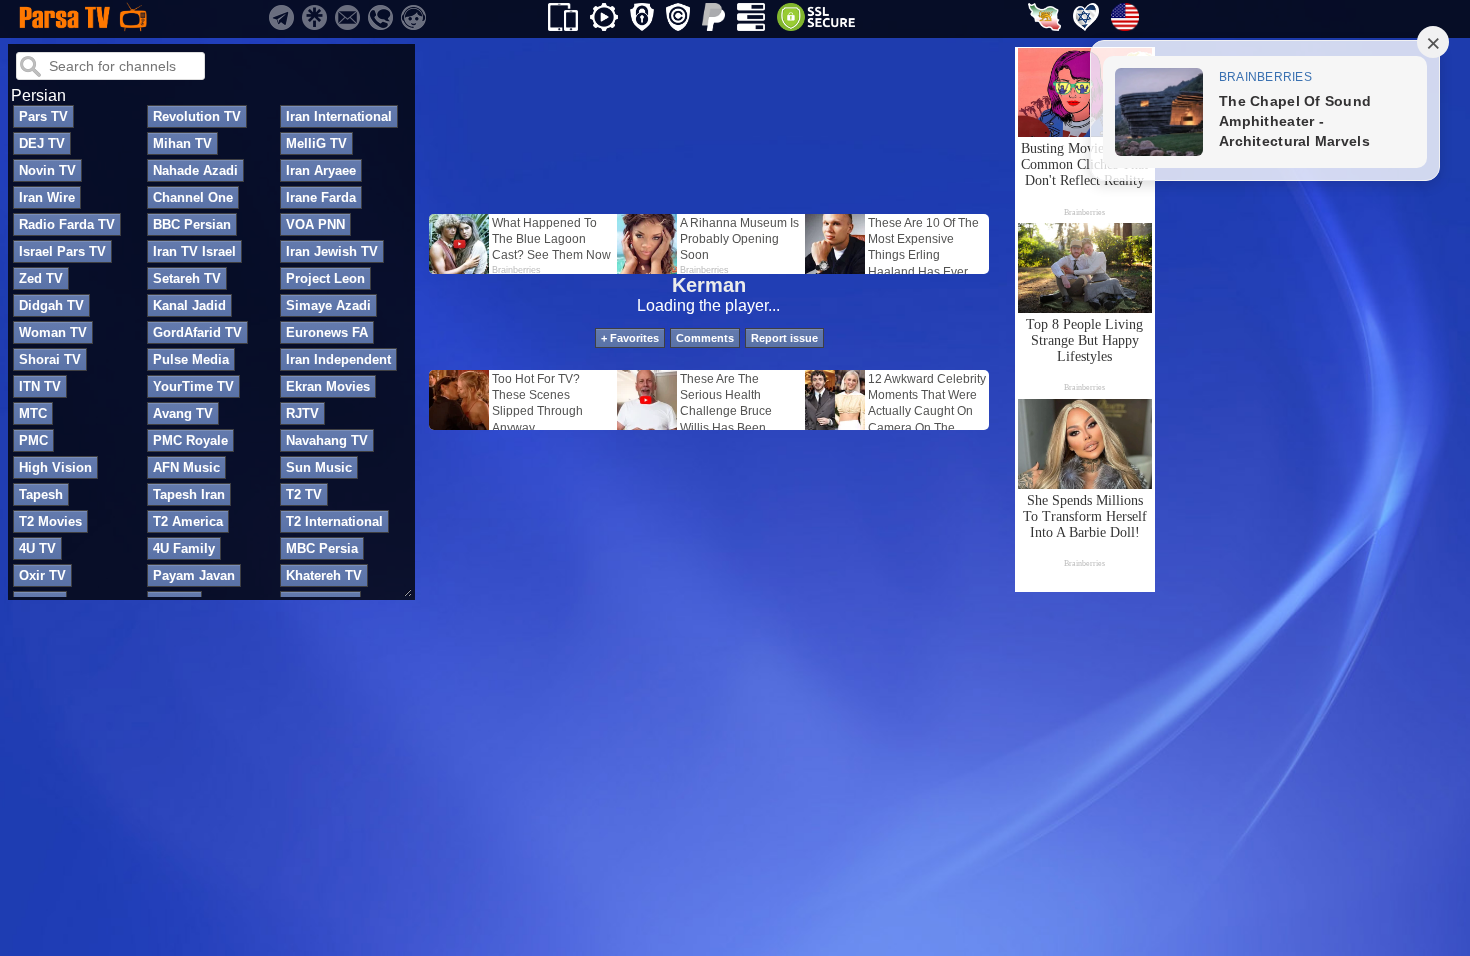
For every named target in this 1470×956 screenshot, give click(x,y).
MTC (33, 413)
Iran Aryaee (321, 170)
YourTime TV (193, 386)
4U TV (37, 548)
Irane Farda (321, 197)
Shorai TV (50, 359)
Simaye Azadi (328, 305)
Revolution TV (197, 116)
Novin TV (47, 170)
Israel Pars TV (62, 251)
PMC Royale (190, 440)
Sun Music (319, 467)
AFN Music (186, 467)
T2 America (188, 521)
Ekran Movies (328, 386)
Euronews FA (327, 332)
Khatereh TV (324, 575)
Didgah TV (51, 305)
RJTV (302, 413)
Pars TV (43, 116)
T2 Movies (50, 521)
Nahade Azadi (195, 170)
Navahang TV (327, 440)
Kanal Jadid (189, 305)
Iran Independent (338, 359)
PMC (33, 440)
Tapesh (41, 494)
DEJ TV (42, 143)
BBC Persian (192, 224)
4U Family (184, 548)
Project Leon (325, 278)
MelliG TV (316, 143)
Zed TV (41, 278)
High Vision (55, 467)
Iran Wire (47, 197)
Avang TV (183, 413)
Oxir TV (42, 575)
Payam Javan (194, 575)
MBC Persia (322, 548)
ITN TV (40, 386)
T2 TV (304, 494)
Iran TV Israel (194, 251)
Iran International (339, 116)
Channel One (193, 197)
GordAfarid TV (197, 332)
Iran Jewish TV (332, 251)
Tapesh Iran (189, 494)
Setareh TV (187, 278)
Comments (705, 338)
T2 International (334, 521)
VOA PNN (315, 224)
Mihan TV (182, 143)
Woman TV (53, 332)
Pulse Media (191, 359)
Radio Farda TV (67, 224)
